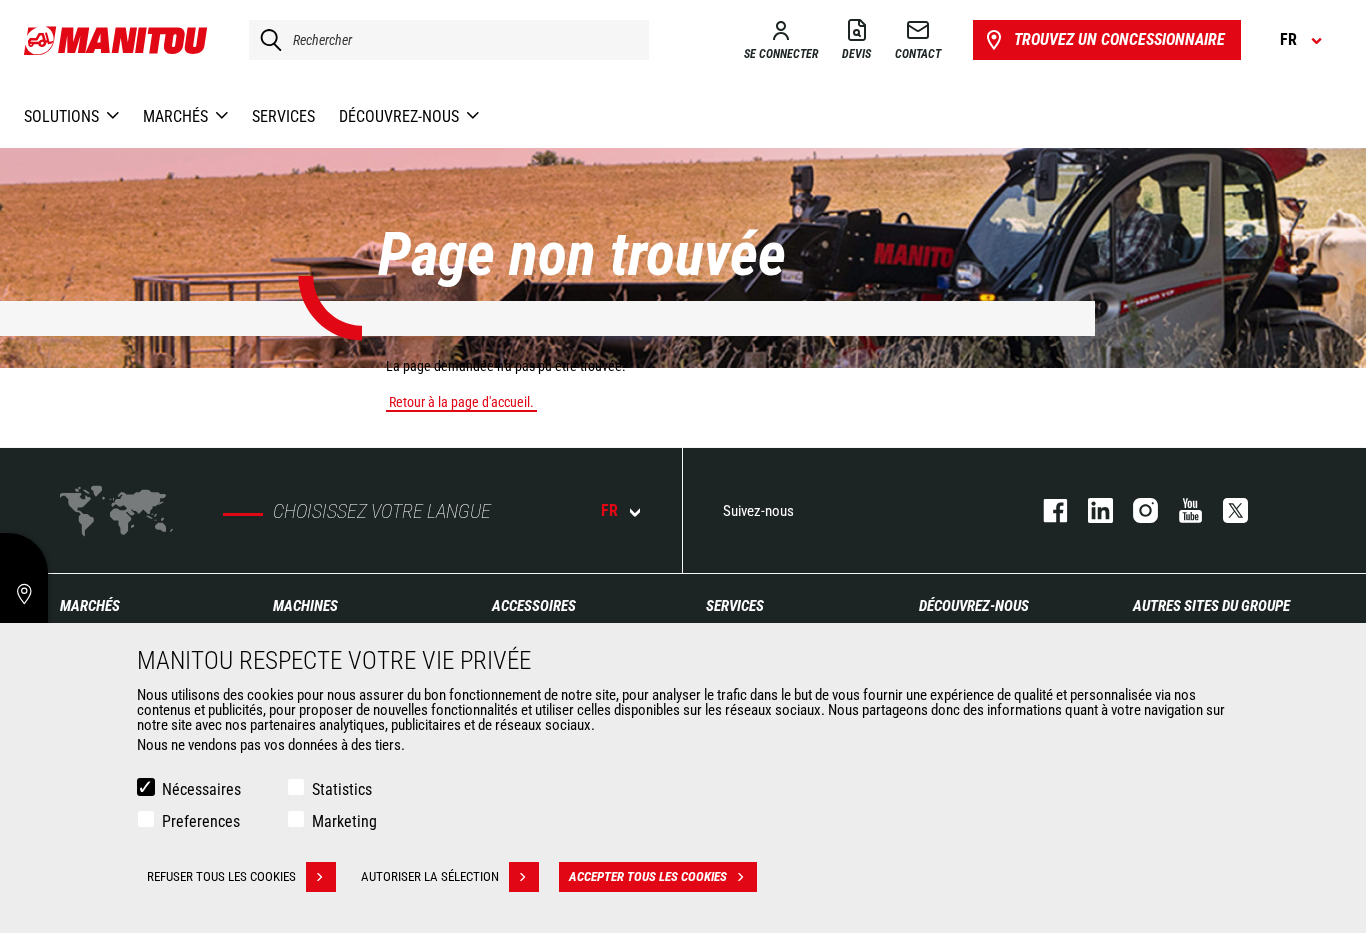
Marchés (90, 606)
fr (609, 510)
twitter (1225, 510)
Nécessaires (201, 789)
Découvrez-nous (974, 606)
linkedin (1090, 510)
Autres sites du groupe (1211, 606)
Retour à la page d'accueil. (461, 402)
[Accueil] (116, 40)
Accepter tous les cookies (648, 876)
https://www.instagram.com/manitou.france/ (1135, 510)
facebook (1045, 510)
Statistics (342, 789)
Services (735, 606)
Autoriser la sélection (430, 876)
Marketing (344, 821)
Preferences (201, 821)
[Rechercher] (266, 40)
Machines (305, 606)
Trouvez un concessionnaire (1119, 39)
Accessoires (534, 606)
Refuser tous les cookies (221, 876)
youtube (1180, 510)
